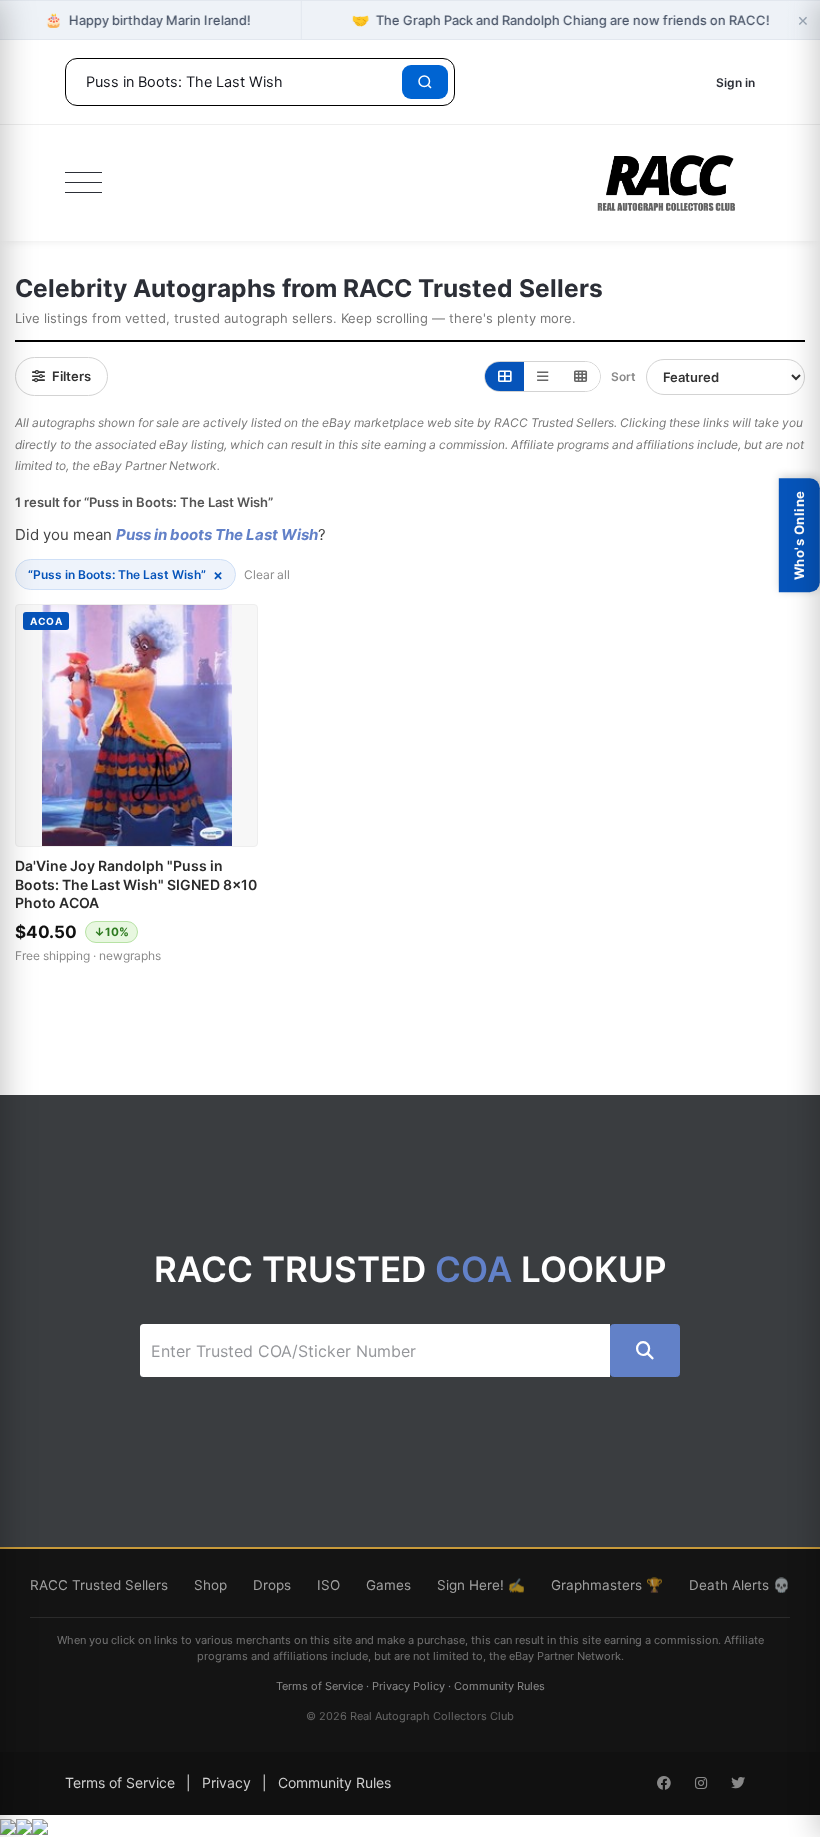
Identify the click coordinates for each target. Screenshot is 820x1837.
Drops (272, 1585)
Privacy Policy (408, 1686)
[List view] (542, 376)
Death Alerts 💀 (739, 1585)
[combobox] (237, 82)
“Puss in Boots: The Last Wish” (125, 574)
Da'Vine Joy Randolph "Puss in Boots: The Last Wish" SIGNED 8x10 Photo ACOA (136, 883)
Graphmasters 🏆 (607, 1585)
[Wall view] (580, 376)
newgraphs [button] (130, 955)
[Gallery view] (504, 376)
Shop (210, 1585)
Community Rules (499, 1686)
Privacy (226, 1782)
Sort (623, 376)
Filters (71, 376)
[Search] (425, 82)
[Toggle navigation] (83, 183)
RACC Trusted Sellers (99, 1585)
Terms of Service (319, 1686)
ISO (328, 1585)
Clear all (267, 574)
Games (388, 1585)
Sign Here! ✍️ (481, 1585)
